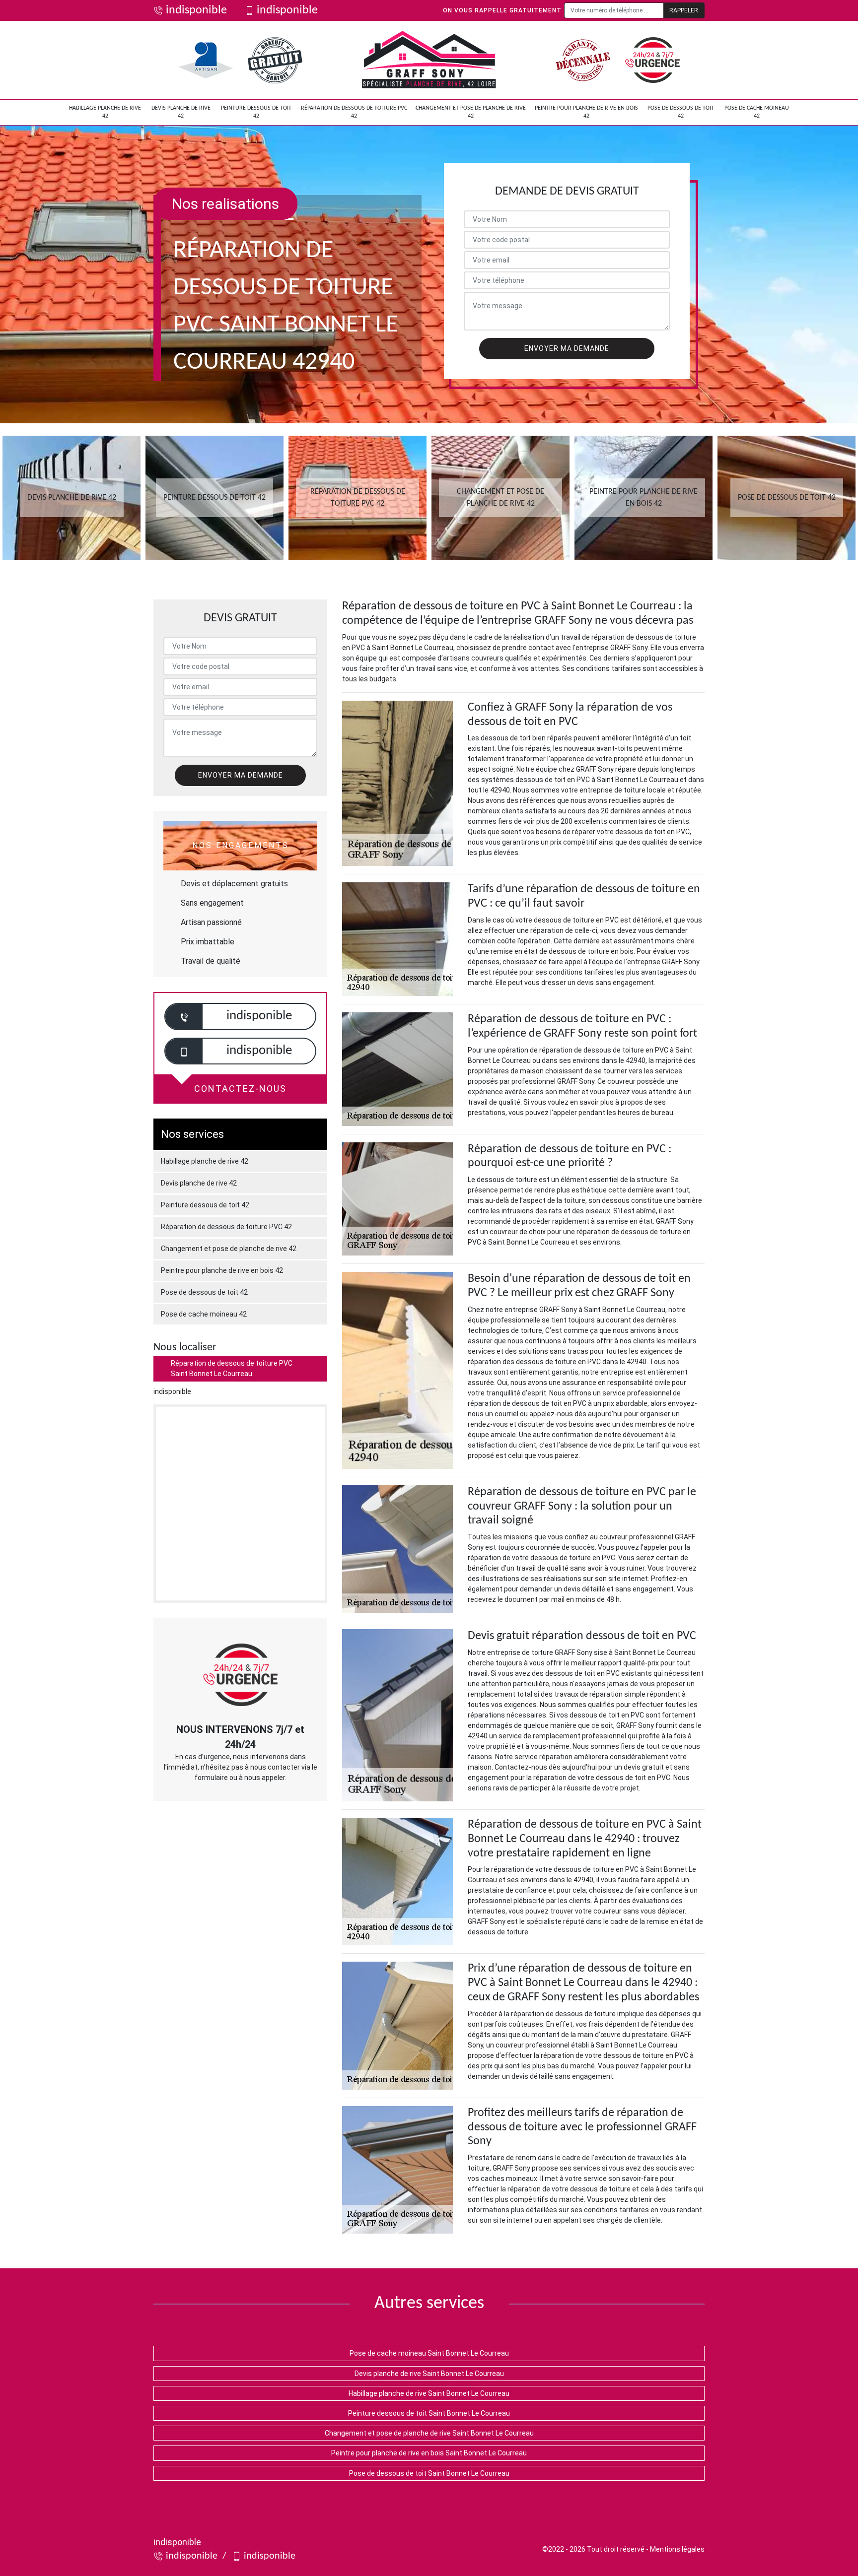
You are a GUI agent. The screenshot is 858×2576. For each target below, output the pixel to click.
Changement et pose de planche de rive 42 (471, 112)
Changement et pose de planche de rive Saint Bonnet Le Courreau (429, 2433)
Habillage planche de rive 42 (105, 112)
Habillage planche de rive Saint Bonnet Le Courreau (429, 2393)
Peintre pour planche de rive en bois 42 (586, 112)
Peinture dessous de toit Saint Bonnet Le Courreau (429, 2413)
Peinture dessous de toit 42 (256, 112)
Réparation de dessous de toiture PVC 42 (354, 112)
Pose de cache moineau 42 (757, 112)
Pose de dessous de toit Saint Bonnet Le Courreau (429, 2473)
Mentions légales (677, 2549)
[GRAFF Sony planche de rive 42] (429, 60)
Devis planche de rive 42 (181, 112)
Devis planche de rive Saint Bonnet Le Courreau (429, 2374)
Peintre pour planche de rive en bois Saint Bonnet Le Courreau (429, 2453)
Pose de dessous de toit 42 (681, 112)
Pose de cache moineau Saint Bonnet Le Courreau (429, 2353)
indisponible (196, 10)
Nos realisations (225, 204)
